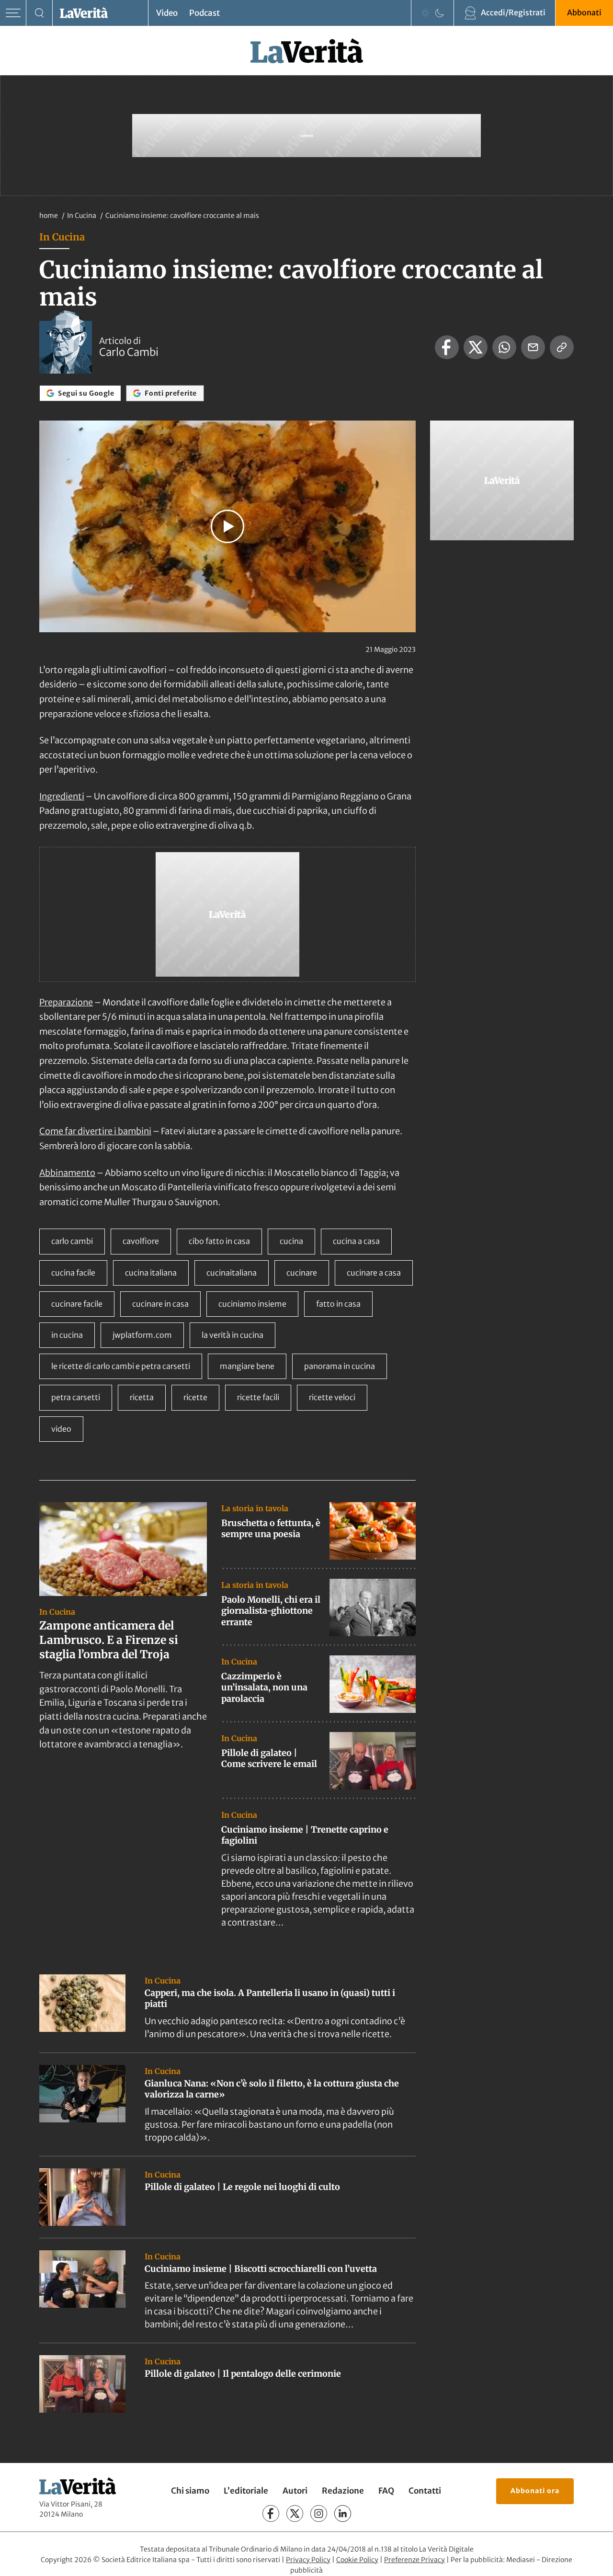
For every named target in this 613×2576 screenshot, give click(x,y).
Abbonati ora (535, 2491)
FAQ (386, 2491)
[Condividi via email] (533, 347)
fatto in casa (338, 1304)
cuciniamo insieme (252, 1304)
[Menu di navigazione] (13, 13)
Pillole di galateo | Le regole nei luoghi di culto (242, 2187)
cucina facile (73, 1273)
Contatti (425, 2491)
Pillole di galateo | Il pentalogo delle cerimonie (243, 2374)
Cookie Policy (357, 2560)
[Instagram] (319, 2513)
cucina (291, 1241)
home (49, 216)
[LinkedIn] (343, 2513)
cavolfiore (141, 1241)
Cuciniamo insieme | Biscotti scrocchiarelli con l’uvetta (261, 2269)
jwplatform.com (142, 1335)
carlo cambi (72, 1241)
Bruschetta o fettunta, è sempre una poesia (271, 1528)
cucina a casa (356, 1241)
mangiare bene (247, 1366)
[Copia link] (562, 347)
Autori (295, 2491)
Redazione (343, 2491)
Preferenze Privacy (414, 2560)
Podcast (204, 13)
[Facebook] (271, 2513)
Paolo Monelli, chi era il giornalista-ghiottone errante (271, 1611)
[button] (227, 526)
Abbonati (584, 12)
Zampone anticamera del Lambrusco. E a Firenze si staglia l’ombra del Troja (109, 1640)
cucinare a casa (374, 1273)
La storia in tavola (255, 1508)
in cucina (67, 1335)
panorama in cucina (340, 1366)
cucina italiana (151, 1273)
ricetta (142, 1397)
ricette (195, 1397)
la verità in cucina (233, 1335)
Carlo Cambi (129, 352)
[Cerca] (40, 13)
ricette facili (258, 1397)
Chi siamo (190, 2491)
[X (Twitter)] (295, 2513)
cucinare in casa (160, 1304)
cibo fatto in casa (219, 1241)
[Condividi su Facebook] (447, 347)
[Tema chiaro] (425, 13)
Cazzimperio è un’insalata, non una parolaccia (264, 1687)
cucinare (302, 1273)
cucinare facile (77, 1304)
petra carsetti (76, 1397)
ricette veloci (332, 1397)
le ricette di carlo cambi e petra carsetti (121, 1366)
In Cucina (82, 216)
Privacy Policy (308, 2560)
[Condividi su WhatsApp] (504, 347)
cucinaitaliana (232, 1273)
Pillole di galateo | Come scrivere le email (269, 1758)
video (61, 1429)
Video (167, 13)
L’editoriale (246, 2491)
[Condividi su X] (476, 347)
